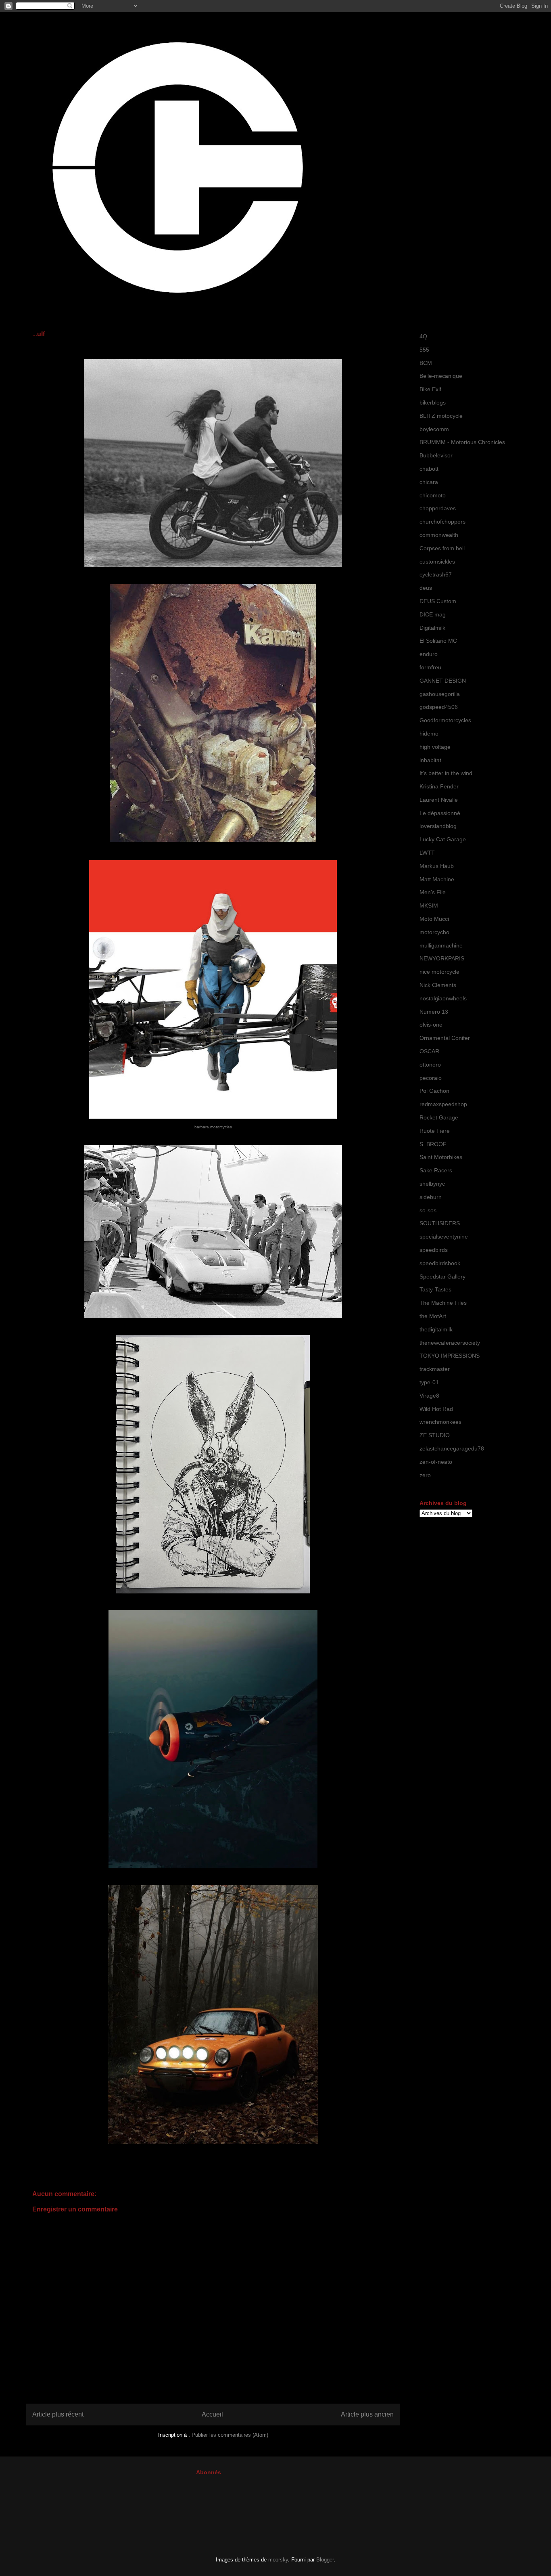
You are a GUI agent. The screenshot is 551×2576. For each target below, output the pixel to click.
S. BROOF (433, 1144)
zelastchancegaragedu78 (452, 1448)
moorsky (278, 2560)
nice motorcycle (439, 972)
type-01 (429, 1382)
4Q (423, 336)
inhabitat (430, 760)
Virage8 (429, 1396)
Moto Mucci (434, 919)
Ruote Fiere (435, 1131)
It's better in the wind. (447, 773)
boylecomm (434, 429)
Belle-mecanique (441, 376)
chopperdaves (438, 508)
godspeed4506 (439, 707)
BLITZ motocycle (441, 416)
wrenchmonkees (440, 1422)
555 (424, 350)
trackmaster (435, 1369)
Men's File (433, 892)
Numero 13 (434, 1012)
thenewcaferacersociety (450, 1343)
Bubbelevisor (436, 455)
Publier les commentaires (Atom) (230, 2435)
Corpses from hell (442, 548)
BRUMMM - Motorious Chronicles (462, 442)
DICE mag (433, 614)
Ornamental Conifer (445, 1038)
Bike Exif (430, 389)
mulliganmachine (441, 945)
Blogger (325, 2560)
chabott (429, 469)
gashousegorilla (440, 694)
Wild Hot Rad (436, 1409)
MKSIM (429, 905)
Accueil (212, 2414)
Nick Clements (438, 985)
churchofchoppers (442, 522)
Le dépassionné (440, 813)
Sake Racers (436, 1170)
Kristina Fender (439, 786)
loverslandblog (438, 826)
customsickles (437, 562)
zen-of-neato (436, 1462)
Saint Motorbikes (441, 1157)
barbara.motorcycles (213, 1127)
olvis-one (431, 1025)
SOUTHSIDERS (440, 1223)
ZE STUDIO (435, 1435)
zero (425, 1475)
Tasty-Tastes (435, 1289)
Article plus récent (58, 2414)
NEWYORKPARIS (442, 958)
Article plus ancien (367, 2414)
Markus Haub (437, 866)
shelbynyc (432, 1184)
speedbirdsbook (440, 1263)
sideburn (431, 1197)
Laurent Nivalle (439, 800)
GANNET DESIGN (443, 681)
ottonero (430, 1065)
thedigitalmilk (436, 1329)
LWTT (427, 853)
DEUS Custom (438, 601)
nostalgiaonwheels (443, 998)
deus (426, 588)
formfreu (430, 667)
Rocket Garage (439, 1117)
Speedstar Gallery (442, 1276)
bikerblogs (433, 402)
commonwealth (439, 535)
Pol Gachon (434, 1091)
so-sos (428, 1210)
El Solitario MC (438, 641)
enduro (429, 654)
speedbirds (434, 1250)
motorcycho (434, 932)
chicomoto (433, 495)
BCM (426, 363)
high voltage (435, 747)
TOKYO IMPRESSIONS (450, 1356)
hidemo (429, 734)
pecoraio (431, 1078)
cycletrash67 (436, 574)
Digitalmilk (432, 628)
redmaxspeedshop (443, 1104)
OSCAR (429, 1051)
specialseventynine (444, 1237)
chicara (429, 482)
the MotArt (433, 1316)
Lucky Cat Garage (443, 839)
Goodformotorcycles (445, 720)
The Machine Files (443, 1303)
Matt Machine (437, 879)
